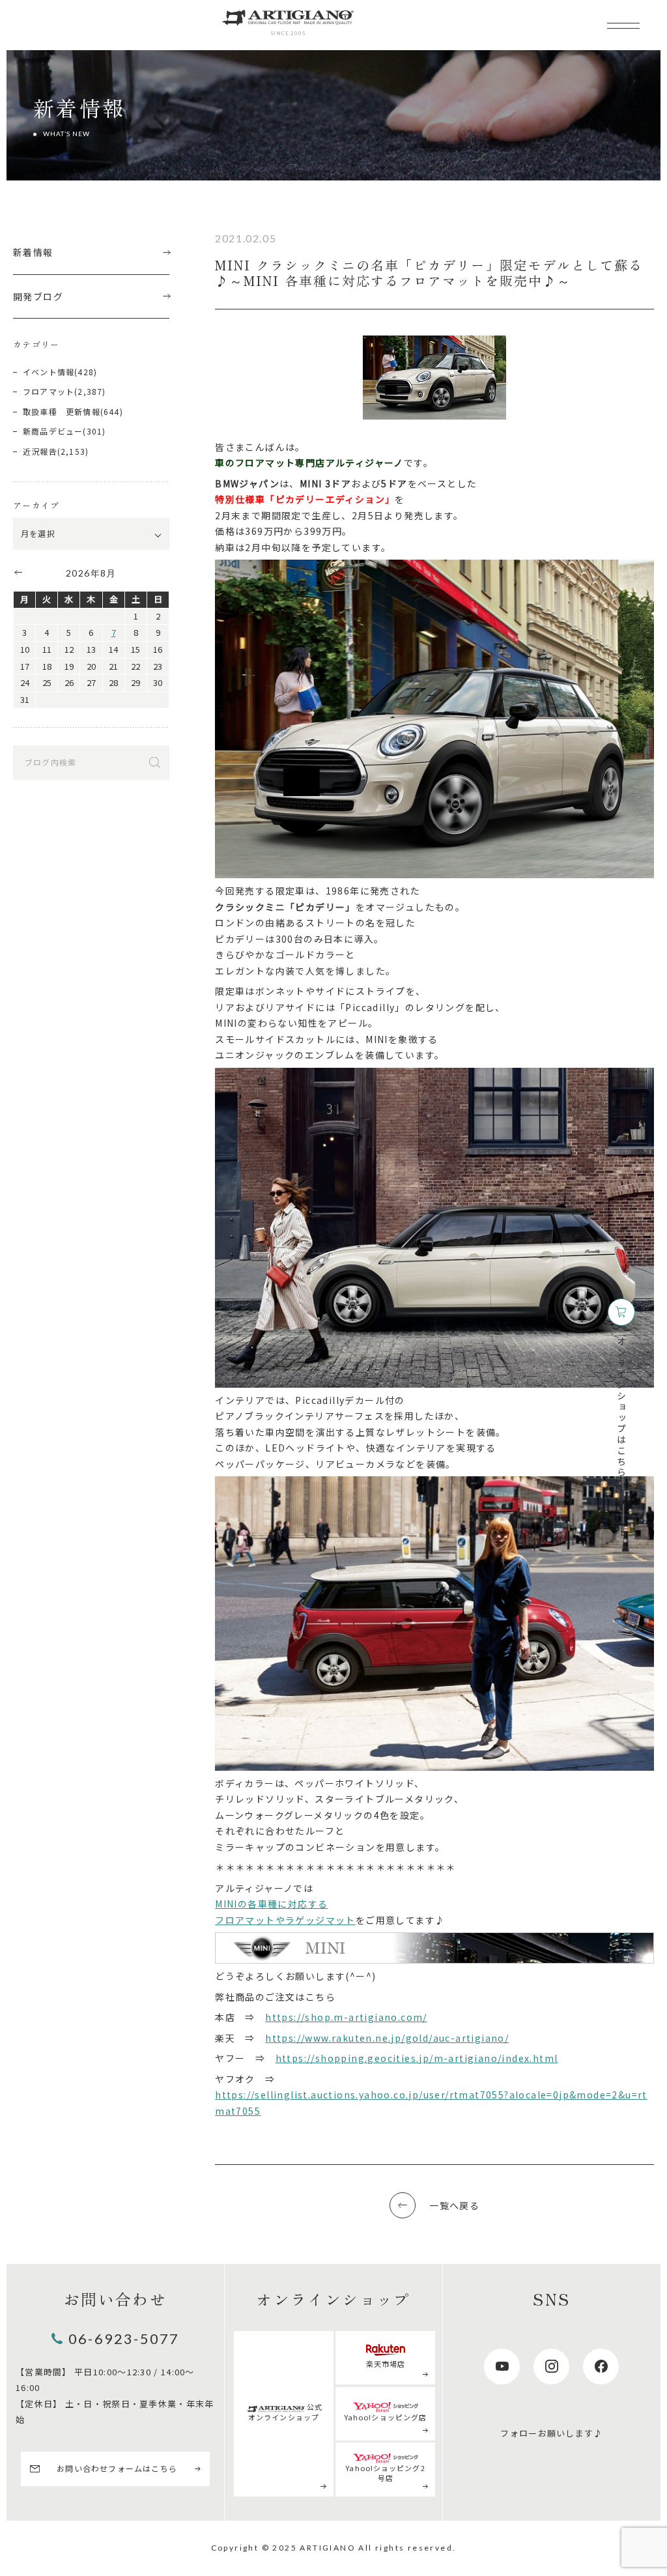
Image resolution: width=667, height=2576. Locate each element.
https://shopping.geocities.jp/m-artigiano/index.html (417, 2058)
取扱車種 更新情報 (62, 411)
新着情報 (33, 252)
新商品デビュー (53, 431)
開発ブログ (38, 296)
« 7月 (18, 572)
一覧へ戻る (454, 2205)
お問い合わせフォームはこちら (117, 2468)
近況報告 (40, 451)
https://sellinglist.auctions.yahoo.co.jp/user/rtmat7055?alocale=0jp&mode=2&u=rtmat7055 (431, 2103)
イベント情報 (49, 372)
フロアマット (49, 391)
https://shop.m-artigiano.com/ (346, 2017)
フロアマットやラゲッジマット (285, 1920)
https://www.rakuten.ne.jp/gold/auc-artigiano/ (387, 2038)
